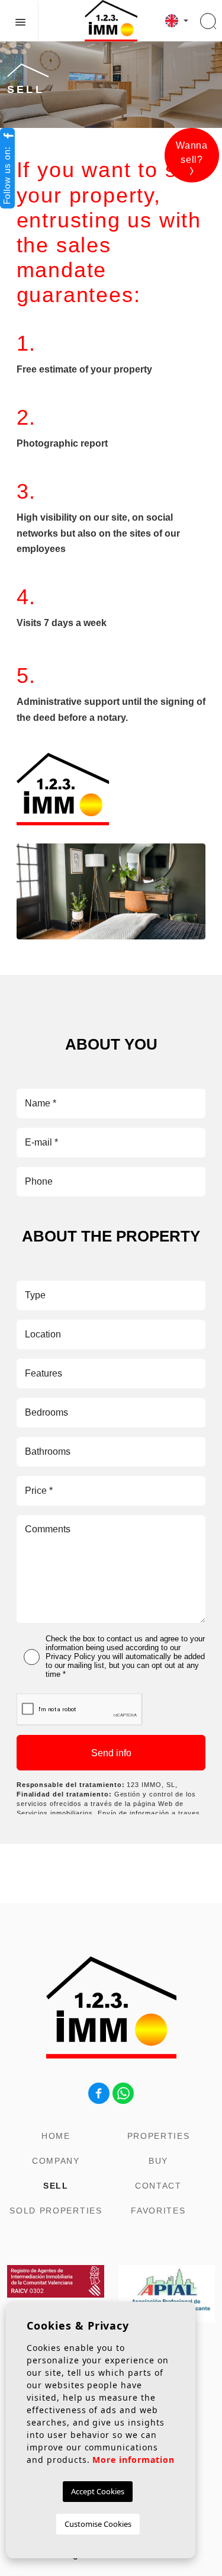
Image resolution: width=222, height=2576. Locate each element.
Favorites (158, 2211)
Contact (158, 2186)
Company (56, 2161)
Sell (56, 2186)
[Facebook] (99, 2092)
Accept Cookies (98, 2491)
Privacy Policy (70, 1656)
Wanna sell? (192, 153)
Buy (158, 2161)
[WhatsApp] (123, 2092)
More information (133, 2460)
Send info (111, 1753)
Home (56, 2136)
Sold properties (56, 2211)
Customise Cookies (98, 2524)
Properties (159, 2136)
